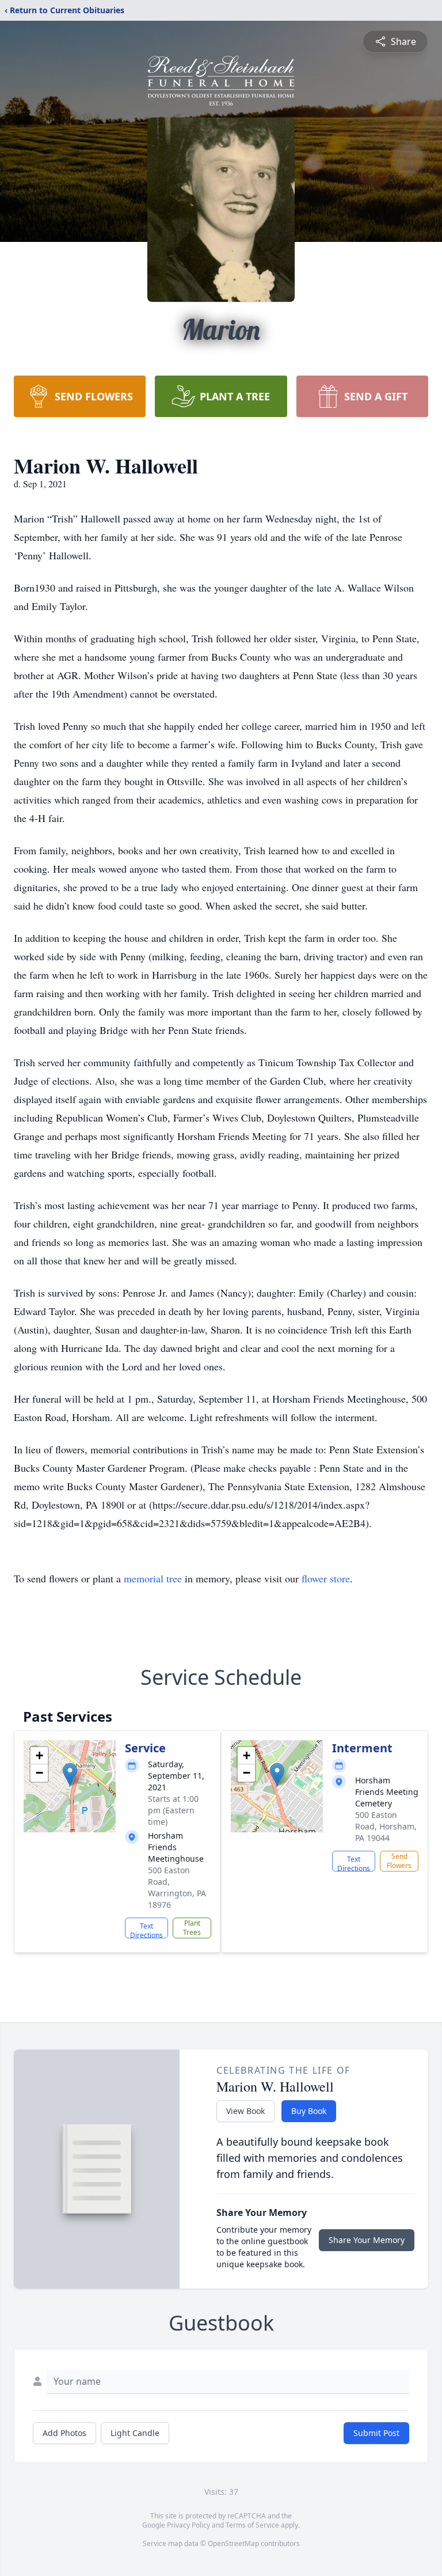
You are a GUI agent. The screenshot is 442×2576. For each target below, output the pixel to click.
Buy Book (309, 2111)
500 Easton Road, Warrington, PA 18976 (177, 1887)
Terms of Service (252, 2525)
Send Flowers (399, 1861)
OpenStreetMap (233, 2543)
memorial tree (153, 1578)
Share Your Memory (367, 2240)
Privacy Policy (188, 2525)
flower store (326, 1578)
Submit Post (376, 2433)
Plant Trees (192, 1928)
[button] (70, 1774)
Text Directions (146, 1930)
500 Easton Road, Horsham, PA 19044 (386, 1826)
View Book (245, 2111)
